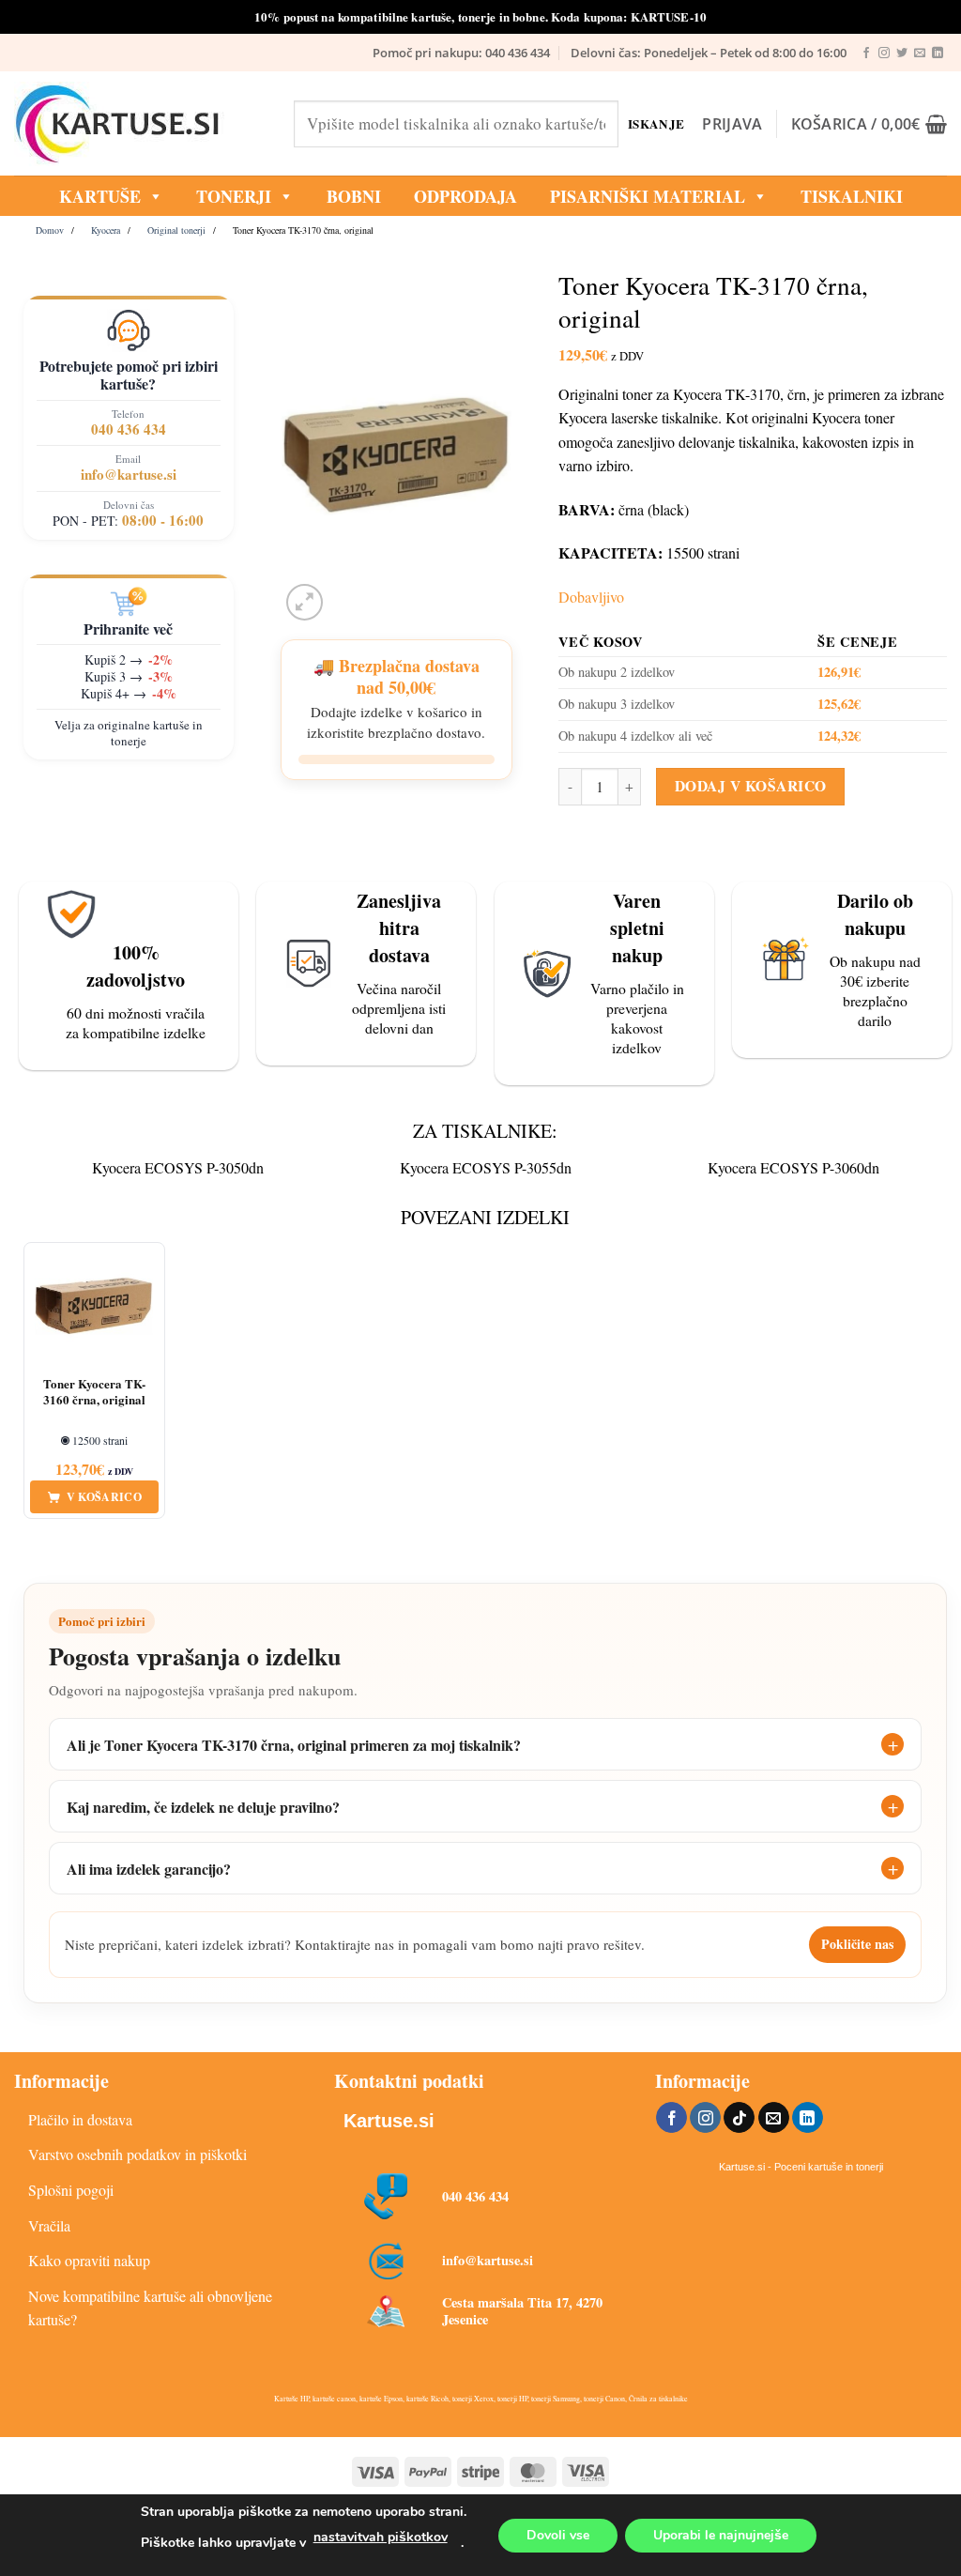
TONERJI (234, 196)
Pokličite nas (857, 1944)
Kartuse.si (389, 2121)
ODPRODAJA (465, 196)
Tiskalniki (852, 196)
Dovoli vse (558, 2535)
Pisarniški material (648, 196)
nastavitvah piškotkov (381, 2537)
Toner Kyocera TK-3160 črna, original (94, 1392)
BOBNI (354, 196)
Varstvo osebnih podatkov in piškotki (137, 2154)
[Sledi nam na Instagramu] (884, 54)
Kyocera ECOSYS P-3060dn (793, 1167)
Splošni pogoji (71, 2190)
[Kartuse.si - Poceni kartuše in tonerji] (140, 124)
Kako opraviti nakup (89, 2260)
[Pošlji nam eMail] (920, 54)
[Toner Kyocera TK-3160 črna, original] (94, 1306)
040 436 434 (129, 429)
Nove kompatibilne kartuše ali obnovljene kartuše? (150, 2308)
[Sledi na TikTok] (739, 2118)
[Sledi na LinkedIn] (938, 54)
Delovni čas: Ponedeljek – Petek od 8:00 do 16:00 (709, 53)
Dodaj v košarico (750, 786)
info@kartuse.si (129, 474)
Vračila (49, 2225)
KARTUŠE (100, 196)
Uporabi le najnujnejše (721, 2535)
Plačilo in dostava (80, 2119)
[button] (732, 124)
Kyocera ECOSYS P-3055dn (486, 1167)
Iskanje (655, 123)
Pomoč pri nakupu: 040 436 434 (461, 53)
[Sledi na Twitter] (902, 54)
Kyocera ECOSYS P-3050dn (178, 1167)
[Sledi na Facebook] (866, 54)
